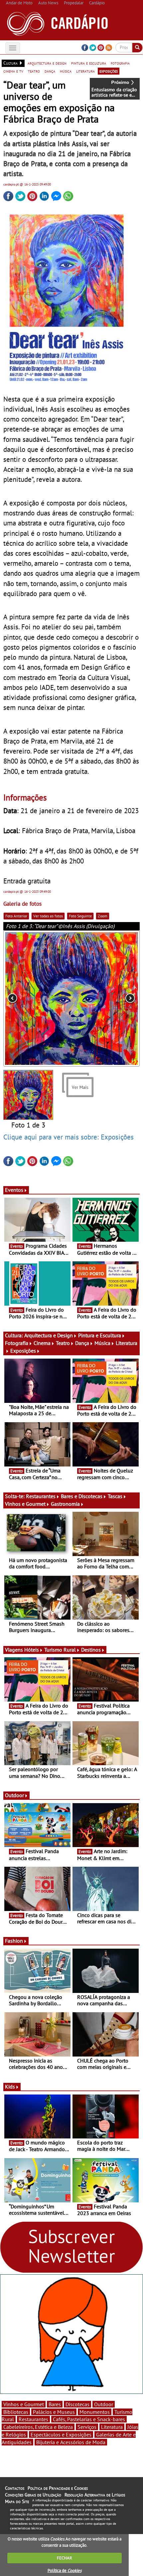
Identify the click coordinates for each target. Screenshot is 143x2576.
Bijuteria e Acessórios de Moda (71, 2442)
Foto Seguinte (80, 916)
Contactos (15, 2488)
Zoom (103, 916)
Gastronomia (65, 1504)
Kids (10, 2087)
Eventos (14, 1190)
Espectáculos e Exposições (61, 2434)
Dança (82, 1343)
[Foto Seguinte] (112, 999)
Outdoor (14, 1795)
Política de (65, 2571)
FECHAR (65, 2558)
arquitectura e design (47, 63)
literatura (85, 71)
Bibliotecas (16, 2412)
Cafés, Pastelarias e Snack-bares (89, 2419)
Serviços (87, 2427)
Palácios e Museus (54, 2412)
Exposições (23, 1351)
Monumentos (95, 2412)
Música (102, 1343)
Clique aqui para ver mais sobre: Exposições (69, 1137)
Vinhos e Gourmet (25, 1504)
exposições (109, 71)
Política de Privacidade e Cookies (58, 2488)
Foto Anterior (16, 916)
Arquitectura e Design (49, 1335)
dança (50, 71)
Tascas (115, 1496)
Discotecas (77, 2404)
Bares (55, 2404)
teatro (34, 71)
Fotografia (17, 1343)
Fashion (14, 1941)
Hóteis (32, 1650)
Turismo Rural (60, 1650)
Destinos (91, 1650)
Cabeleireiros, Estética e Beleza (38, 2427)
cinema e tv (13, 71)
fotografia (120, 63)
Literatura (112, 2427)
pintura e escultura (89, 63)
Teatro (63, 1343)
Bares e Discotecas (82, 1496)
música (66, 71)
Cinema (42, 1343)
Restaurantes (41, 1496)
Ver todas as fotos (48, 916)
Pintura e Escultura (100, 1335)
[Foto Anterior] (31, 999)
